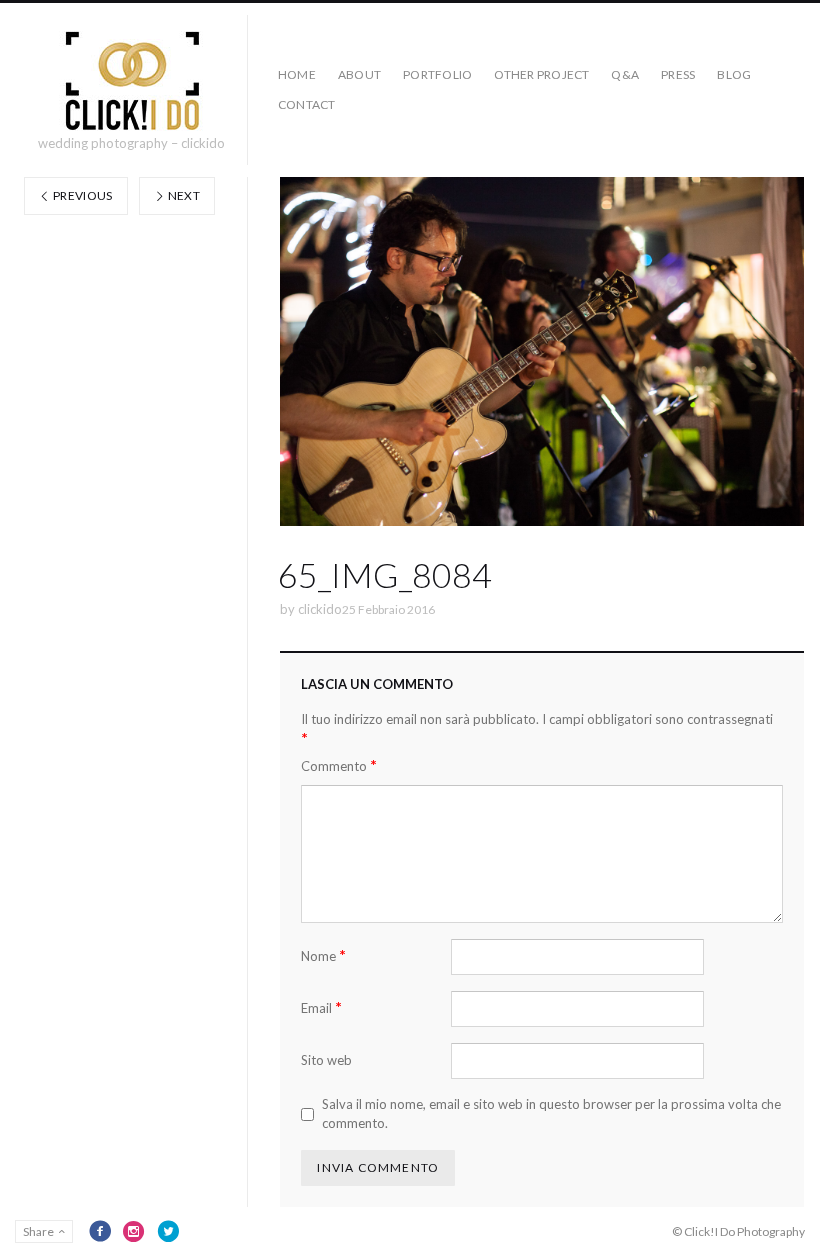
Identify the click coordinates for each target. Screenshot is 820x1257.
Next (182, 195)
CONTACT (307, 104)
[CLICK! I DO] (131, 81)
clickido (320, 609)
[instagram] (134, 1231)
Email (321, 1007)
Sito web (326, 1060)
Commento (339, 765)
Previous (82, 195)
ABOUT (359, 74)
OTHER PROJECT (541, 74)
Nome (323, 955)
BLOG (734, 74)
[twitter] (168, 1231)
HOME (297, 74)
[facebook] (100, 1231)
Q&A (625, 74)
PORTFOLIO (437, 74)
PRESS (678, 74)
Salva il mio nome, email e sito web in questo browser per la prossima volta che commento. (551, 1114)
